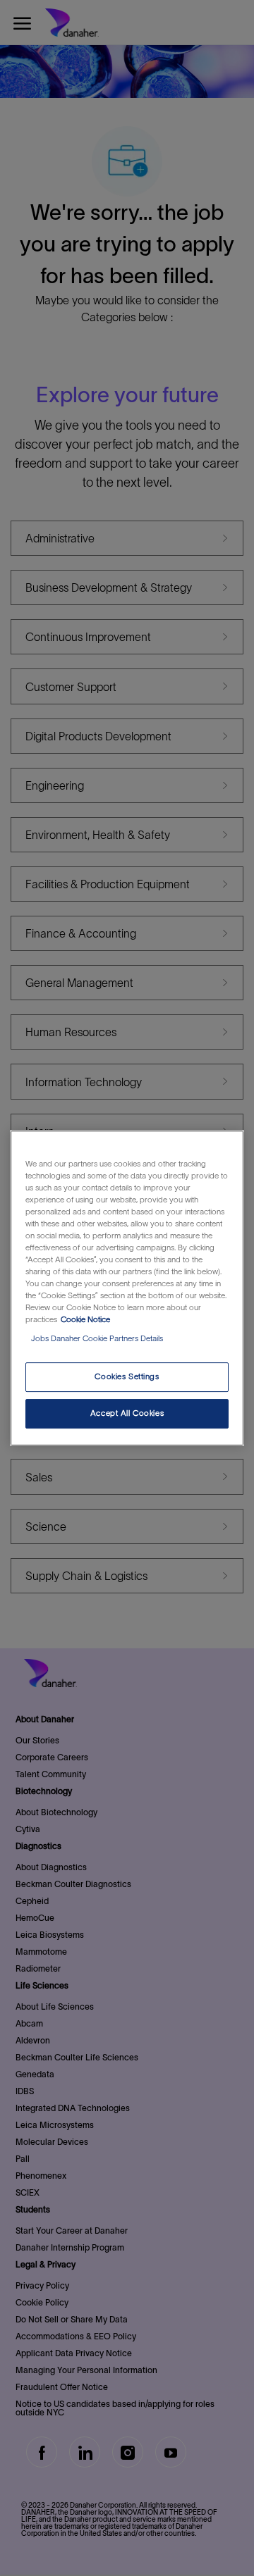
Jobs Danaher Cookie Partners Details (97, 1338)
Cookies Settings (127, 1377)
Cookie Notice (85, 1319)
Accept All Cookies (127, 1413)
